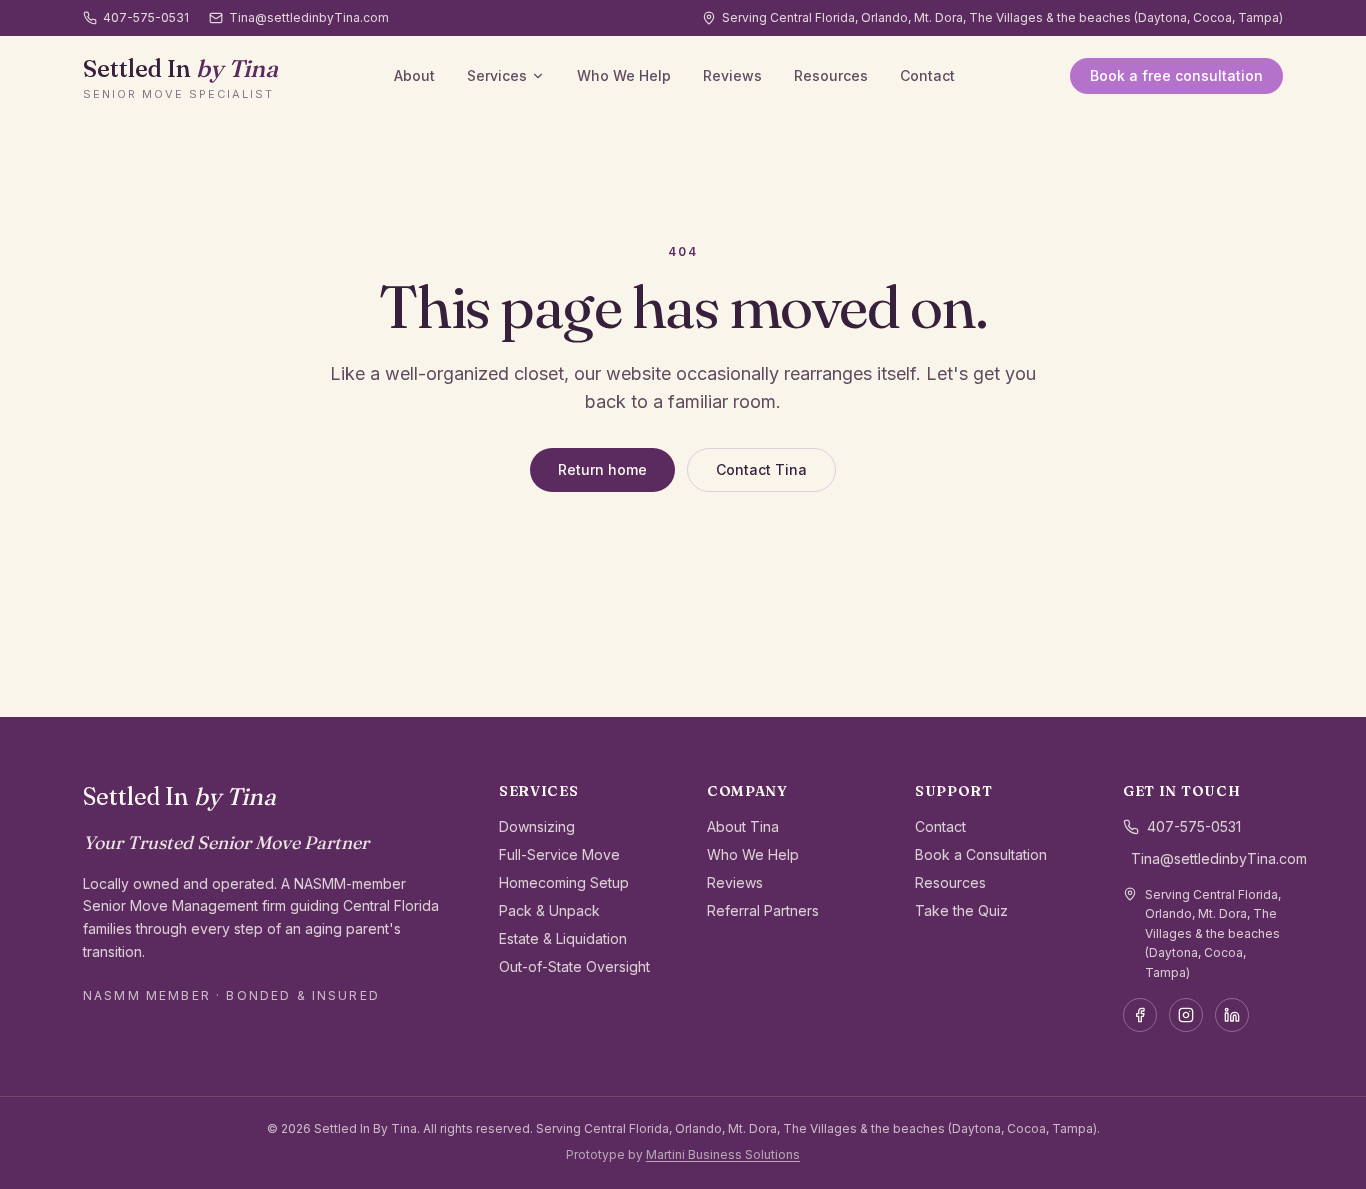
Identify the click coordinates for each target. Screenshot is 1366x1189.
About (414, 75)
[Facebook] (1140, 1015)
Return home (602, 469)
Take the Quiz (961, 910)
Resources (831, 75)
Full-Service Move (559, 854)
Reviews (732, 75)
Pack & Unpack (549, 910)
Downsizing (537, 826)
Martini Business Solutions (723, 1154)
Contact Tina (761, 469)
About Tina (743, 826)
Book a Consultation (981, 854)
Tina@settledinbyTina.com (309, 17)
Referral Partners (763, 910)
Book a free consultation (1176, 75)
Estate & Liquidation (563, 938)
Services (497, 75)
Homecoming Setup (564, 882)
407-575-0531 (146, 17)
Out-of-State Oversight (574, 966)
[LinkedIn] (1232, 1015)
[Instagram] (1186, 1015)
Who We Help (624, 75)
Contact (927, 75)
